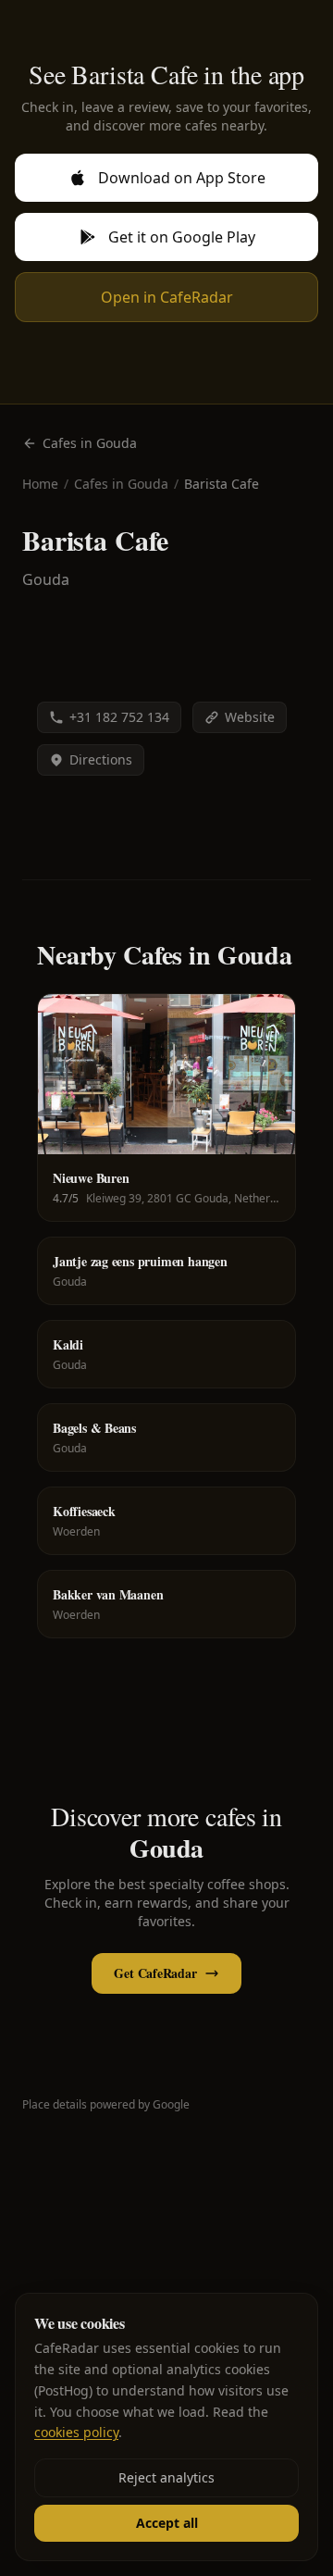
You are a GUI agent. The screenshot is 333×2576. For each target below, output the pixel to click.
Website (250, 717)
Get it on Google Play (182, 237)
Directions (101, 759)
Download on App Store (182, 178)
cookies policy (76, 2432)
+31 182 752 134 (119, 717)
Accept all (167, 2523)
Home (40, 484)
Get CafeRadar (155, 1973)
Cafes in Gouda (90, 443)
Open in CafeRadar (167, 297)
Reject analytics (166, 2477)
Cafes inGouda (121, 484)
